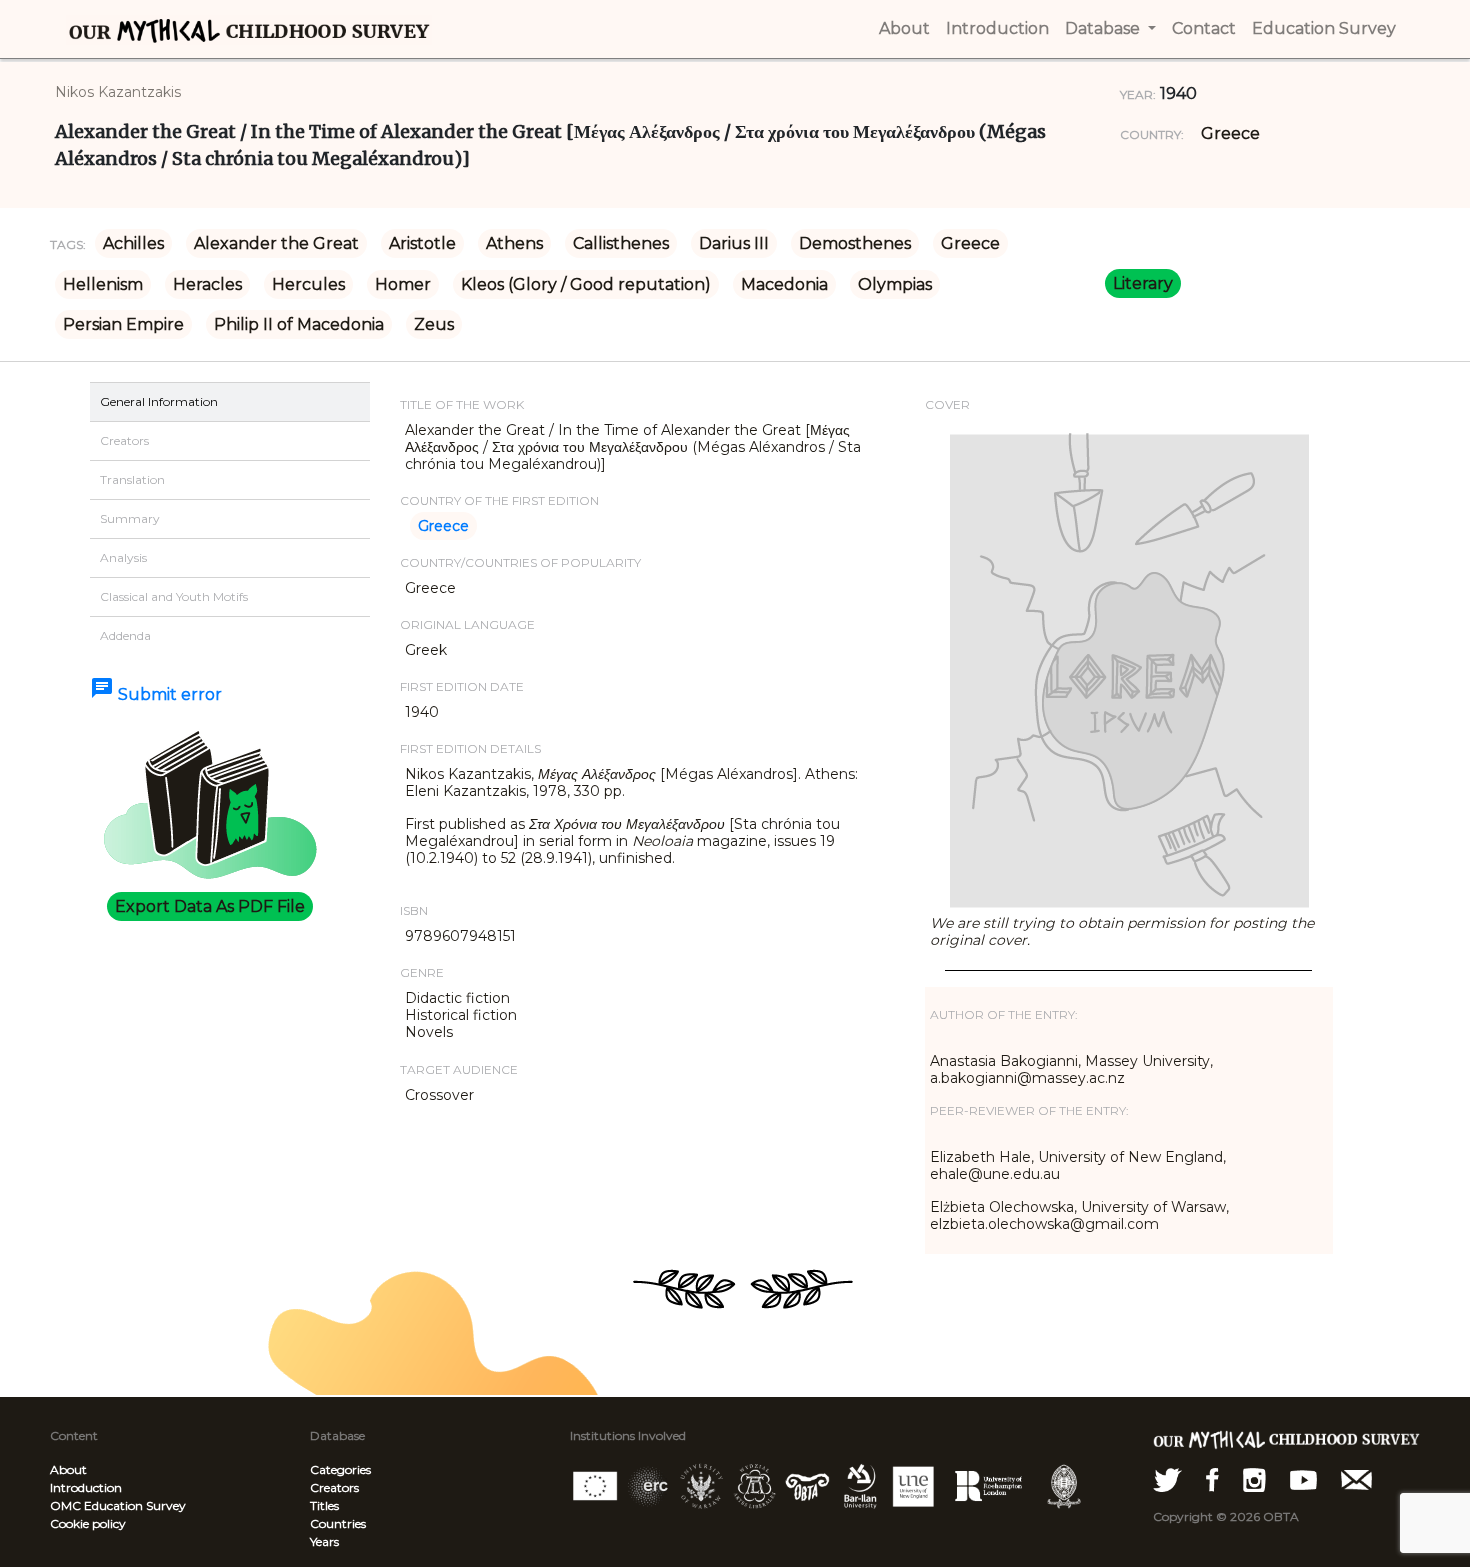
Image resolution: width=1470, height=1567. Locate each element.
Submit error (156, 694)
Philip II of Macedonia (299, 324)
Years (324, 1541)
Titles (324, 1505)
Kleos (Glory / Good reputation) (586, 284)
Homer (403, 284)
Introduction (86, 1487)
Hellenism (103, 284)
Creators (334, 1487)
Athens (514, 243)
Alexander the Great (276, 243)
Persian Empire (123, 324)
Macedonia (784, 284)
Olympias (895, 284)
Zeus (434, 324)
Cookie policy (88, 1523)
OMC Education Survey (118, 1505)
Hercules (308, 284)
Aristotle (422, 243)
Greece (1230, 133)
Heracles (207, 284)
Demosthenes (855, 243)
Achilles (133, 243)
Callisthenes (621, 243)
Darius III (734, 243)
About (68, 1469)
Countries (338, 1523)
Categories (340, 1469)
